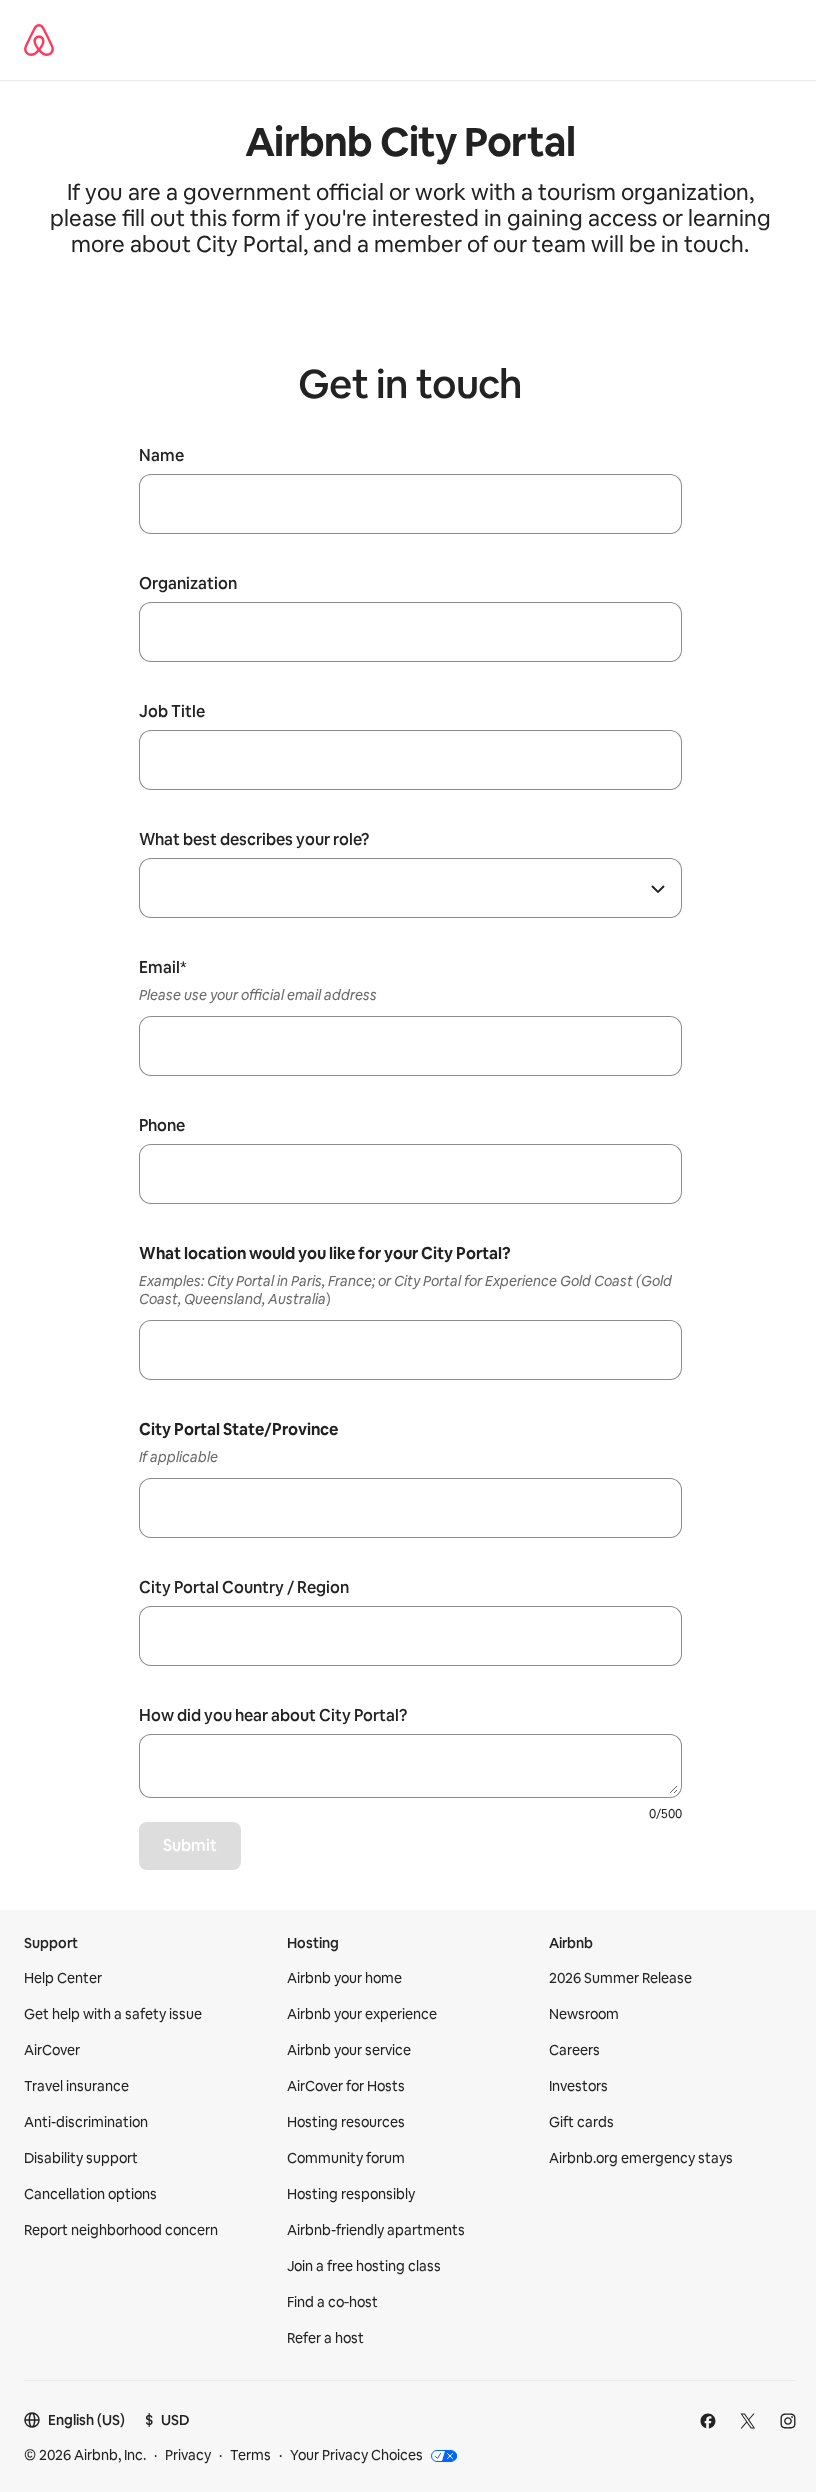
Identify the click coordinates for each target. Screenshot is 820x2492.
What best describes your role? (254, 840)
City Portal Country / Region (244, 1588)
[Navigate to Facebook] (708, 2421)
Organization (188, 584)
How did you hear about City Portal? (273, 1716)
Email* (163, 968)
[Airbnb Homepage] (39, 40)
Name (161, 456)
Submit (190, 1845)
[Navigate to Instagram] (788, 2421)
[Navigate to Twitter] (748, 2421)
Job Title (172, 712)
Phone (162, 1126)
